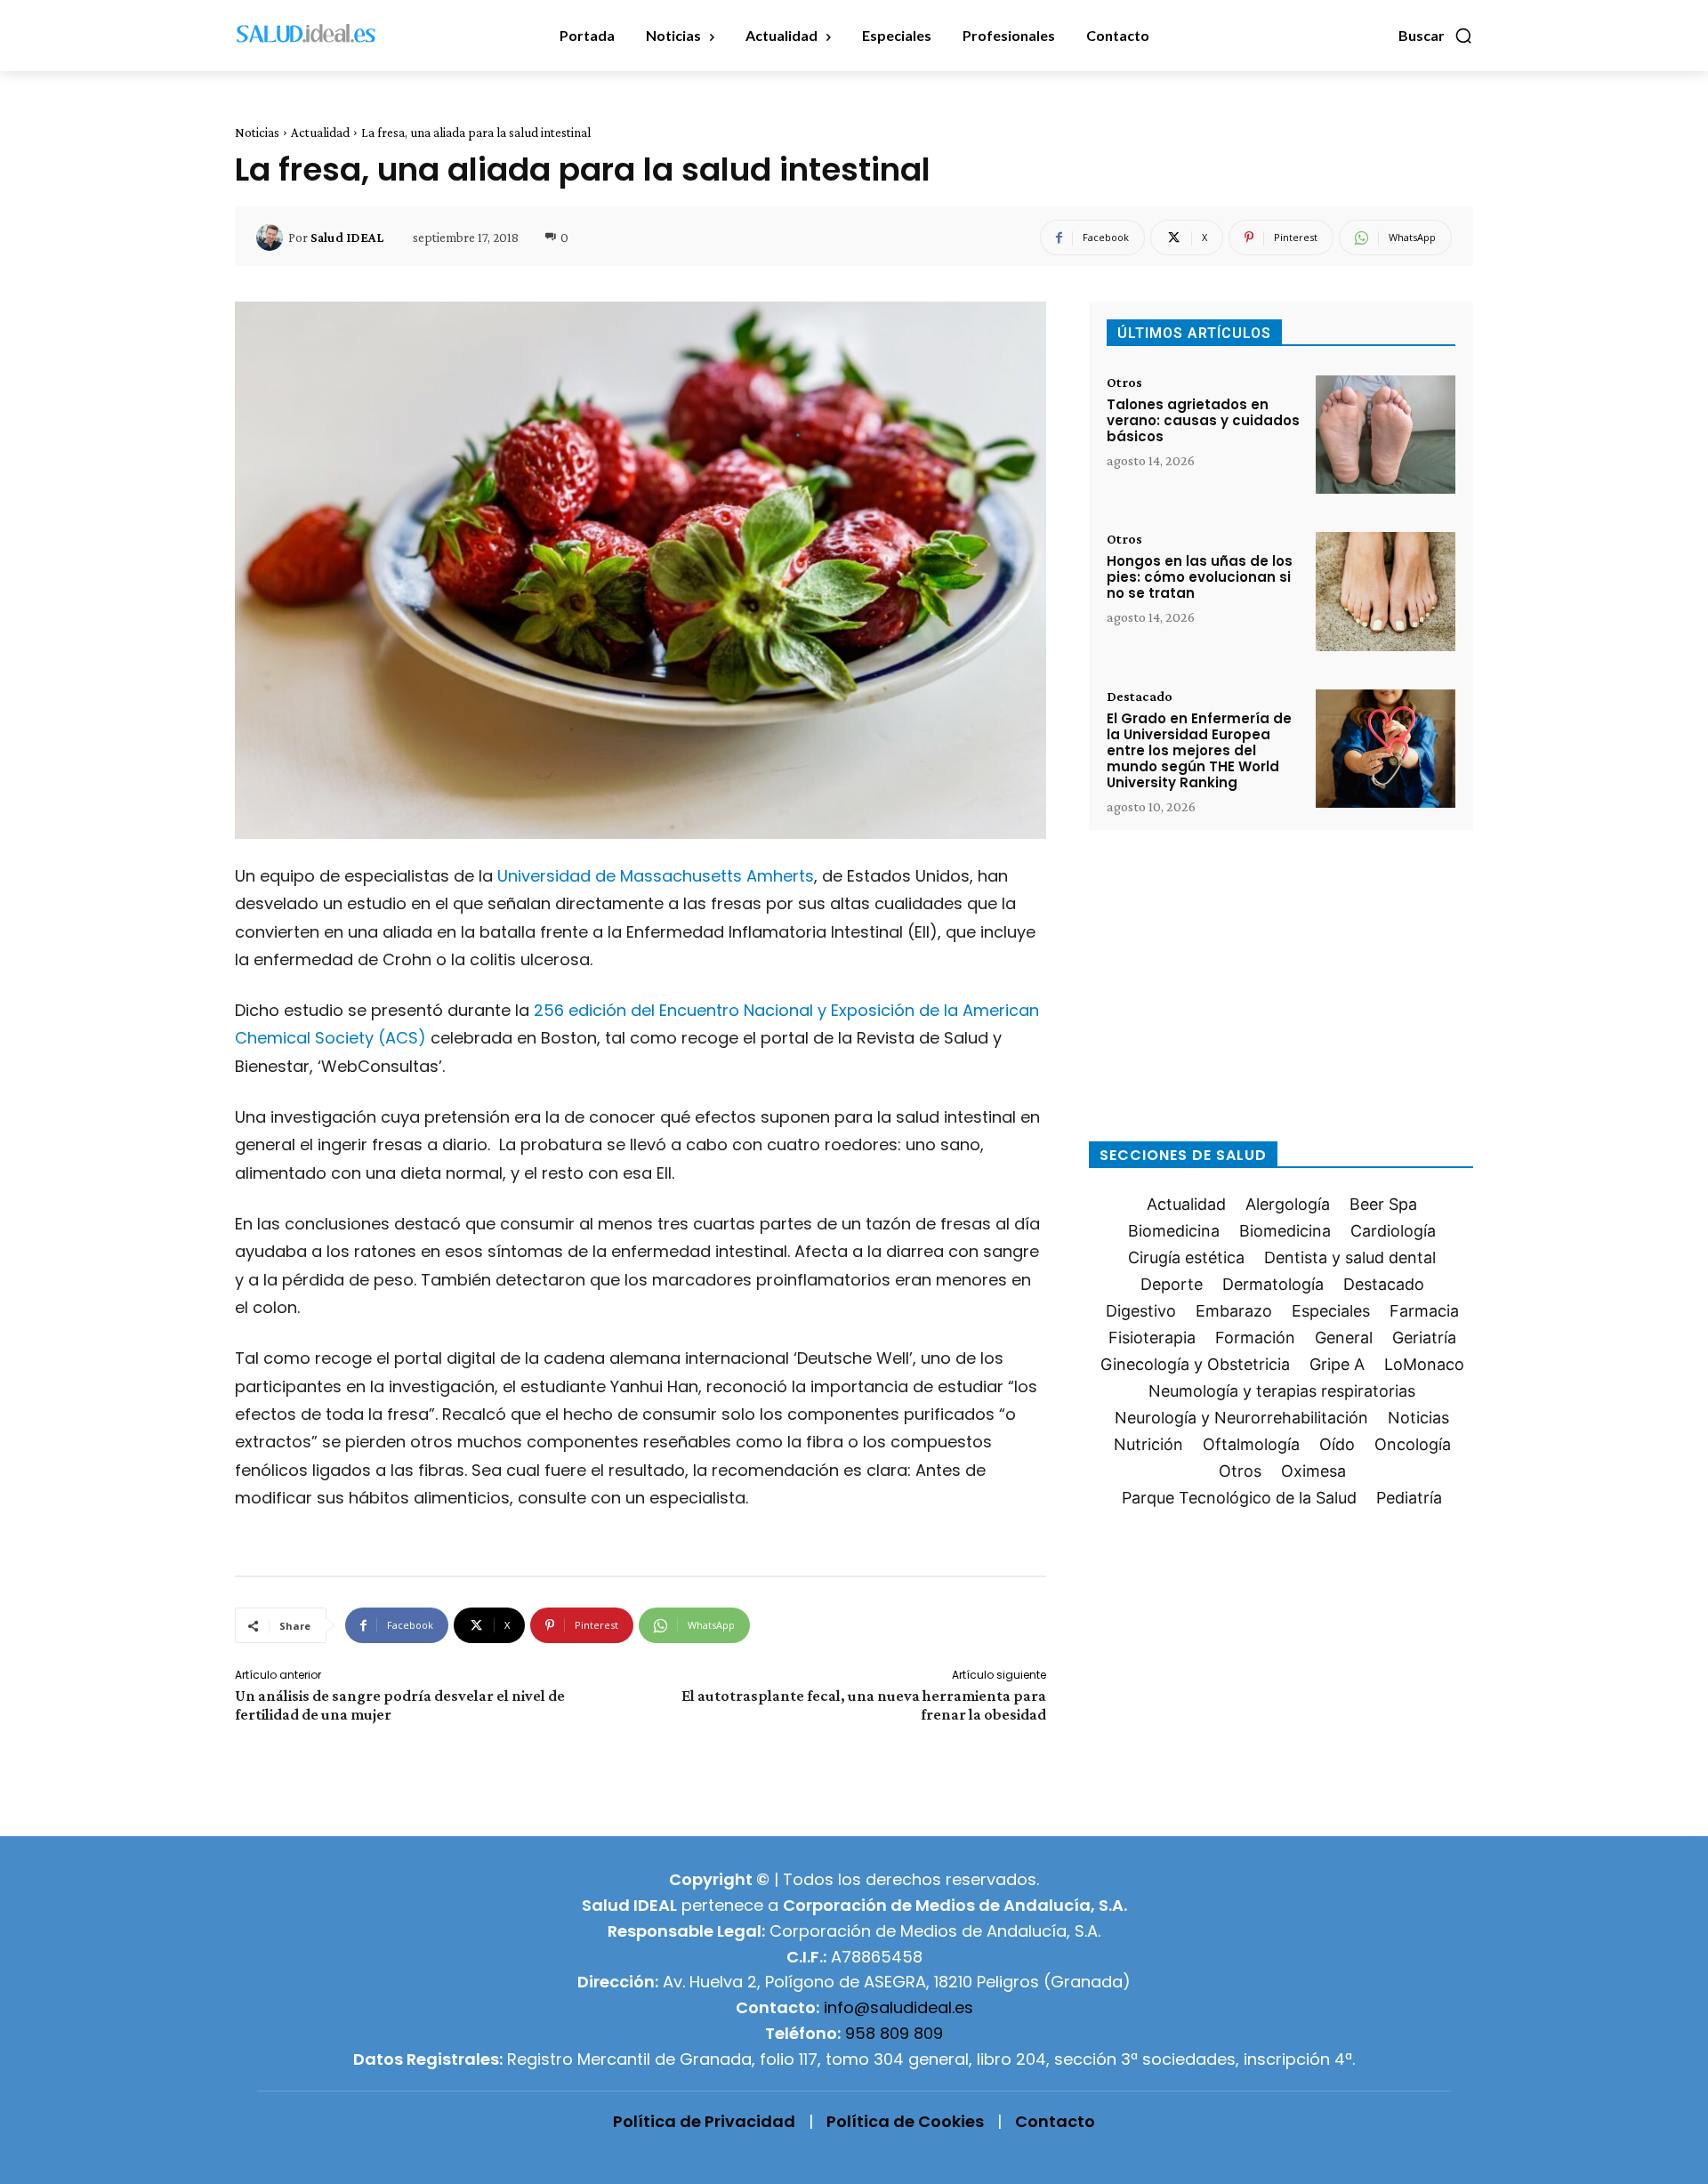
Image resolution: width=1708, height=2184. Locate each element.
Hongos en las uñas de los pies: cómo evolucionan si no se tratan (1200, 577)
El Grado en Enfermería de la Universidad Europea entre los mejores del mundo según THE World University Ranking (1199, 750)
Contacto (1055, 2121)
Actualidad (320, 133)
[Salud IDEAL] (272, 238)
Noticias (257, 133)
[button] (1436, 36)
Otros (1124, 383)
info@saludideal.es (898, 2007)
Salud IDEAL (347, 238)
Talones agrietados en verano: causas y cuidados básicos (1203, 420)
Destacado (1140, 697)
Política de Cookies (905, 2121)
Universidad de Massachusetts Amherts (656, 876)
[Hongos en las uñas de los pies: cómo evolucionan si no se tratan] (1386, 591)
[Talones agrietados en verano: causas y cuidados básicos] (1386, 435)
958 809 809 (894, 2033)
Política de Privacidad (704, 2121)
